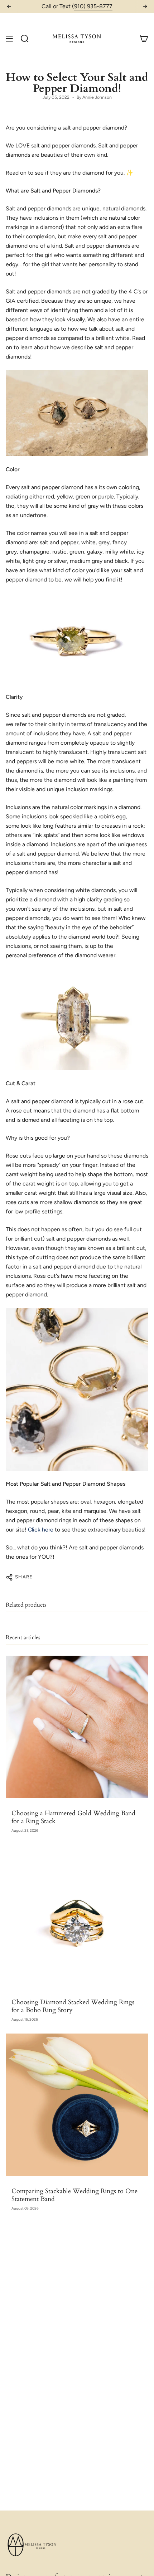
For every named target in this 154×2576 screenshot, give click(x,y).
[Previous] (9, 6)
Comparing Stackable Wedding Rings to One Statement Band (74, 2195)
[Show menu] (9, 38)
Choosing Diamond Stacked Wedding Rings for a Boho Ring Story (73, 2006)
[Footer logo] (33, 2545)
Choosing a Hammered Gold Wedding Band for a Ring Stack (73, 1817)
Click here (41, 1530)
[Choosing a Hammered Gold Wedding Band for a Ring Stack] (77, 1727)
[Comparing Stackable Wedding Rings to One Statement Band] (77, 2105)
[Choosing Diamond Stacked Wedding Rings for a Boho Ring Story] (77, 1916)
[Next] (145, 6)
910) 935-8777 (93, 6)
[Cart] (144, 38)
